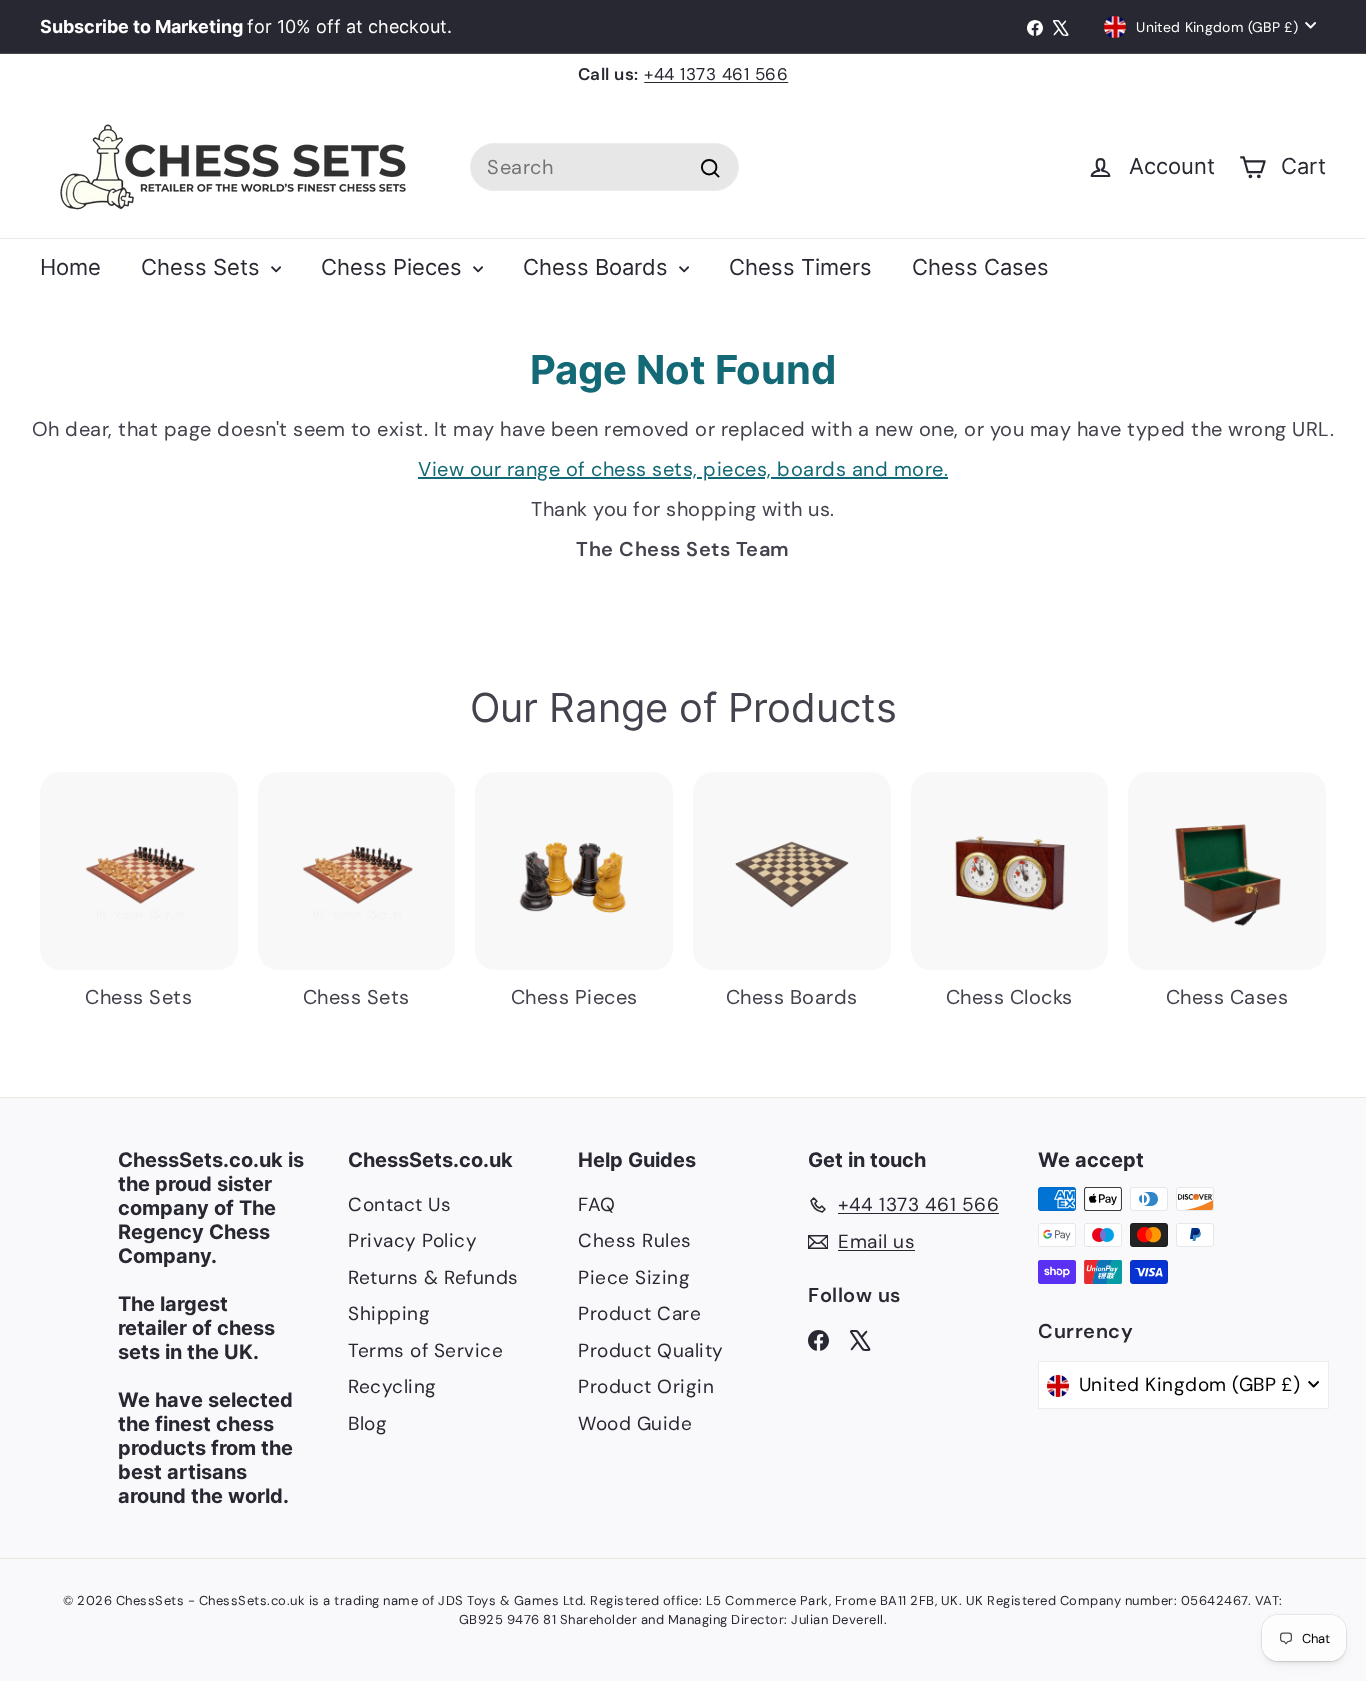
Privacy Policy (412, 1240)
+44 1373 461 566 (716, 74)
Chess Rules (635, 1240)
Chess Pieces (394, 267)
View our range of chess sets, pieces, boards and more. (683, 469)
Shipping (389, 1313)
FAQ (597, 1204)
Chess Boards (598, 267)
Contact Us (399, 1204)
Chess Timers (800, 267)
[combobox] (604, 167)
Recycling (392, 1386)
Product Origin (646, 1386)
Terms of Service (425, 1350)
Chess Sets (203, 267)
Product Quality (651, 1350)
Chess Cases (980, 267)
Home (70, 267)
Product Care (639, 1313)
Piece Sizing (634, 1277)
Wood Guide (635, 1423)
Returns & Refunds (433, 1277)
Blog (367, 1423)
